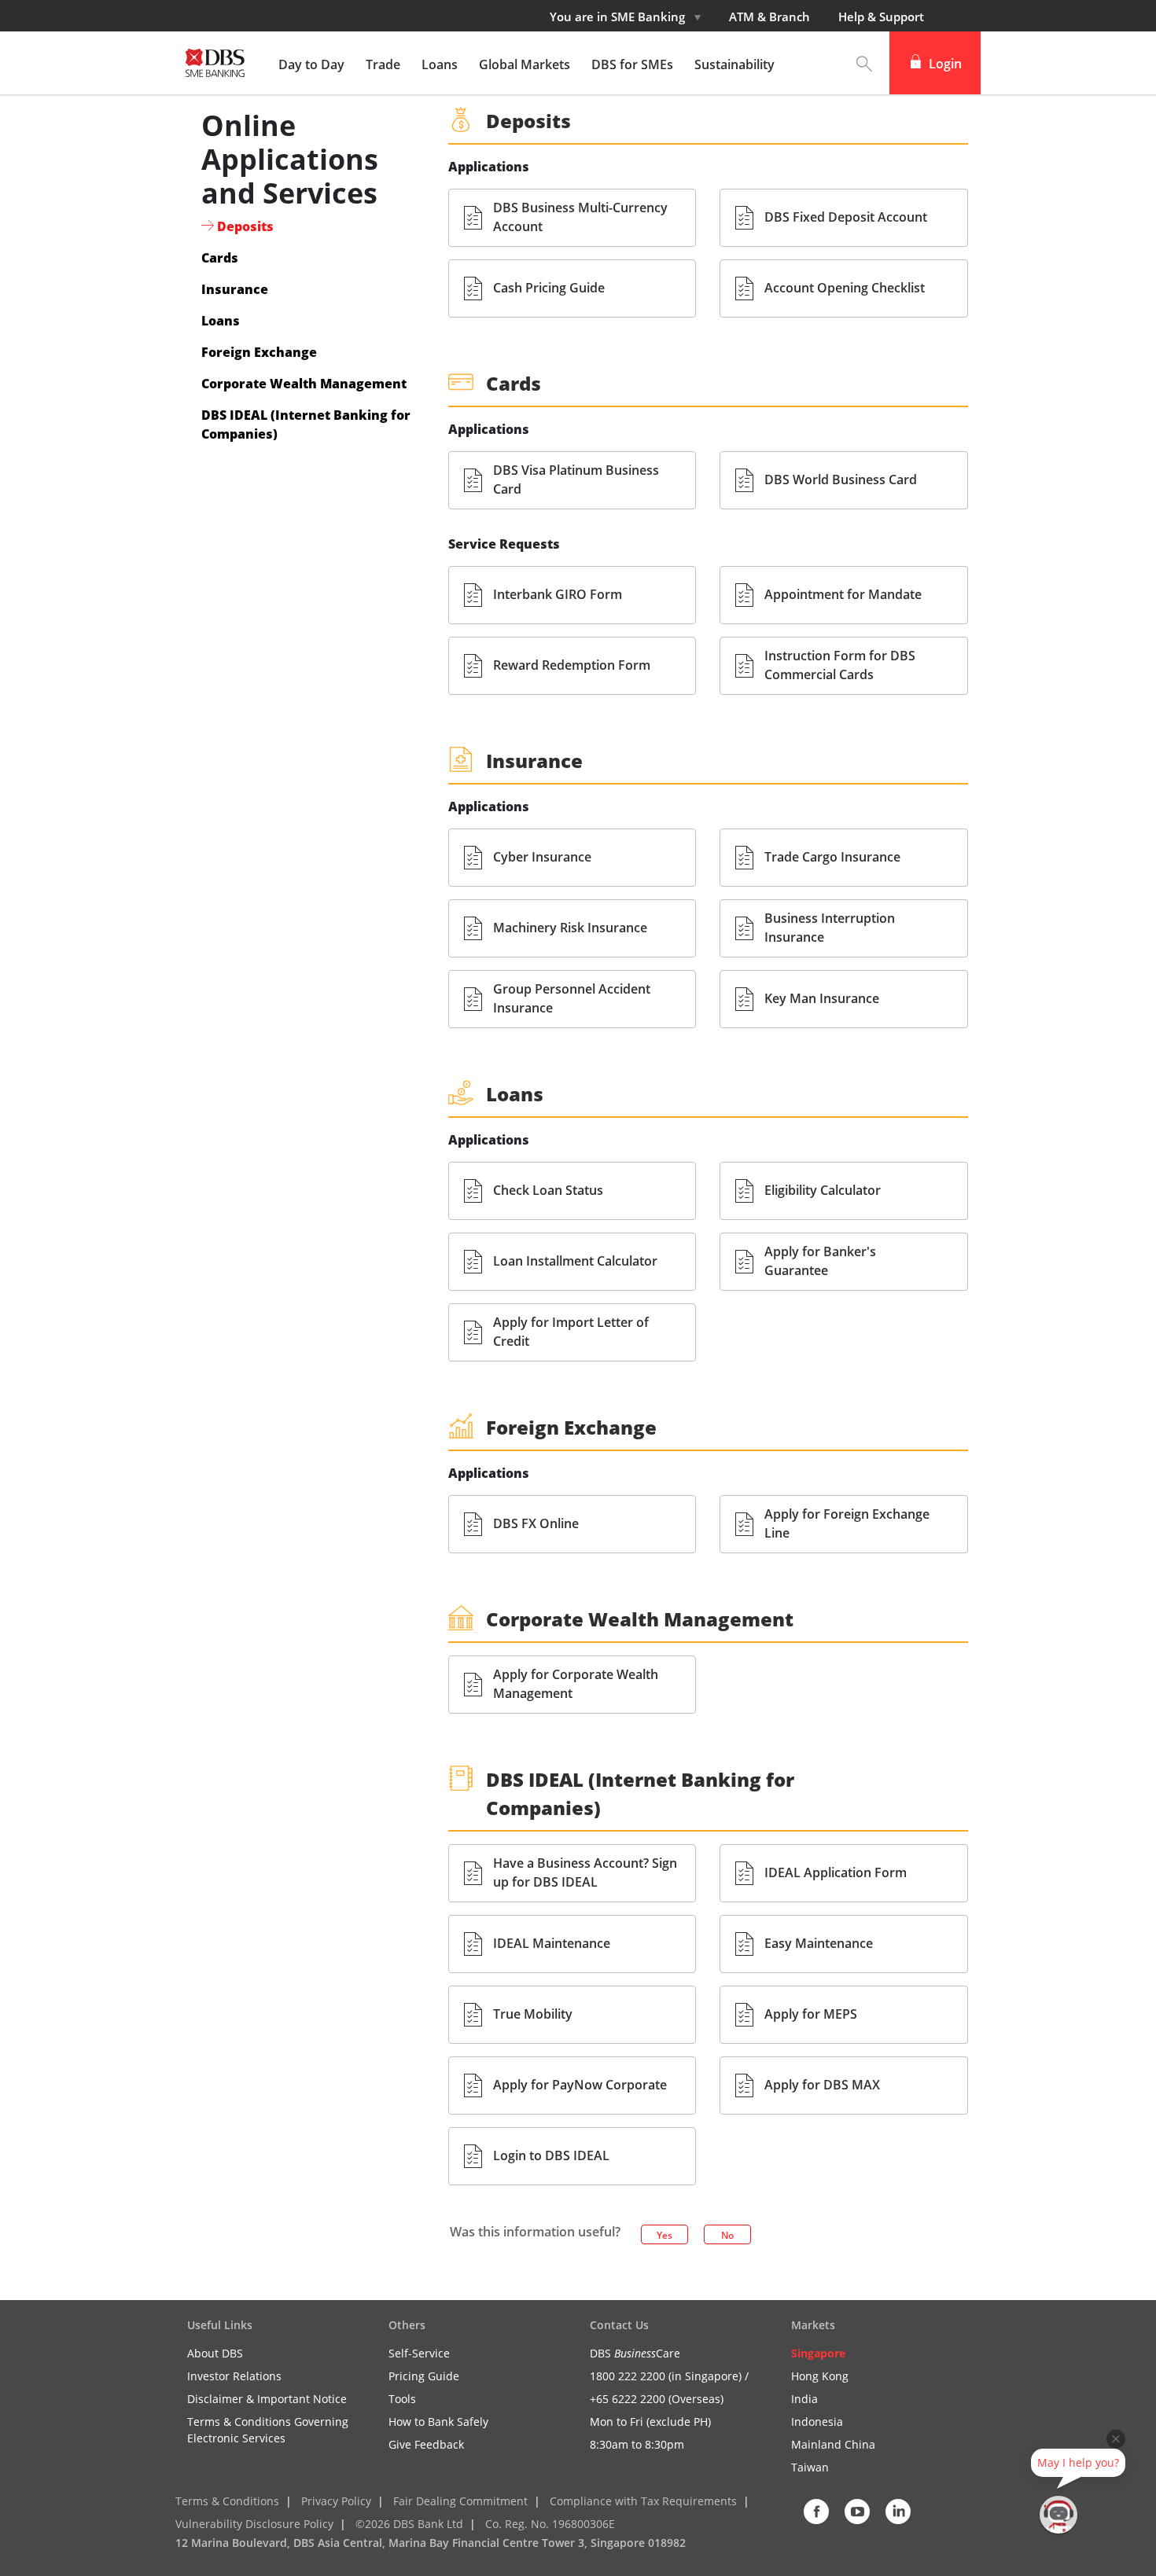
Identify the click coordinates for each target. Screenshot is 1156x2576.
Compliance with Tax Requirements (643, 2501)
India (804, 2399)
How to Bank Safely (438, 2422)
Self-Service (419, 2353)
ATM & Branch (769, 17)
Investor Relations (234, 2376)
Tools (402, 2399)
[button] (864, 63)
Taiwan (810, 2467)
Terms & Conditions (227, 2501)
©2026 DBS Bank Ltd (409, 2524)
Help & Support (881, 17)
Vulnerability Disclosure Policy (254, 2524)
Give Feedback (426, 2444)
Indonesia (817, 2422)
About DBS (215, 2353)
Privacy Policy (336, 2501)
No (727, 2235)
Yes (665, 2235)
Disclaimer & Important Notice (267, 2399)
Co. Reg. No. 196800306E (550, 2524)
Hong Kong (820, 2376)
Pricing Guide (424, 2376)
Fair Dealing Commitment (460, 2501)
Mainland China (833, 2444)
